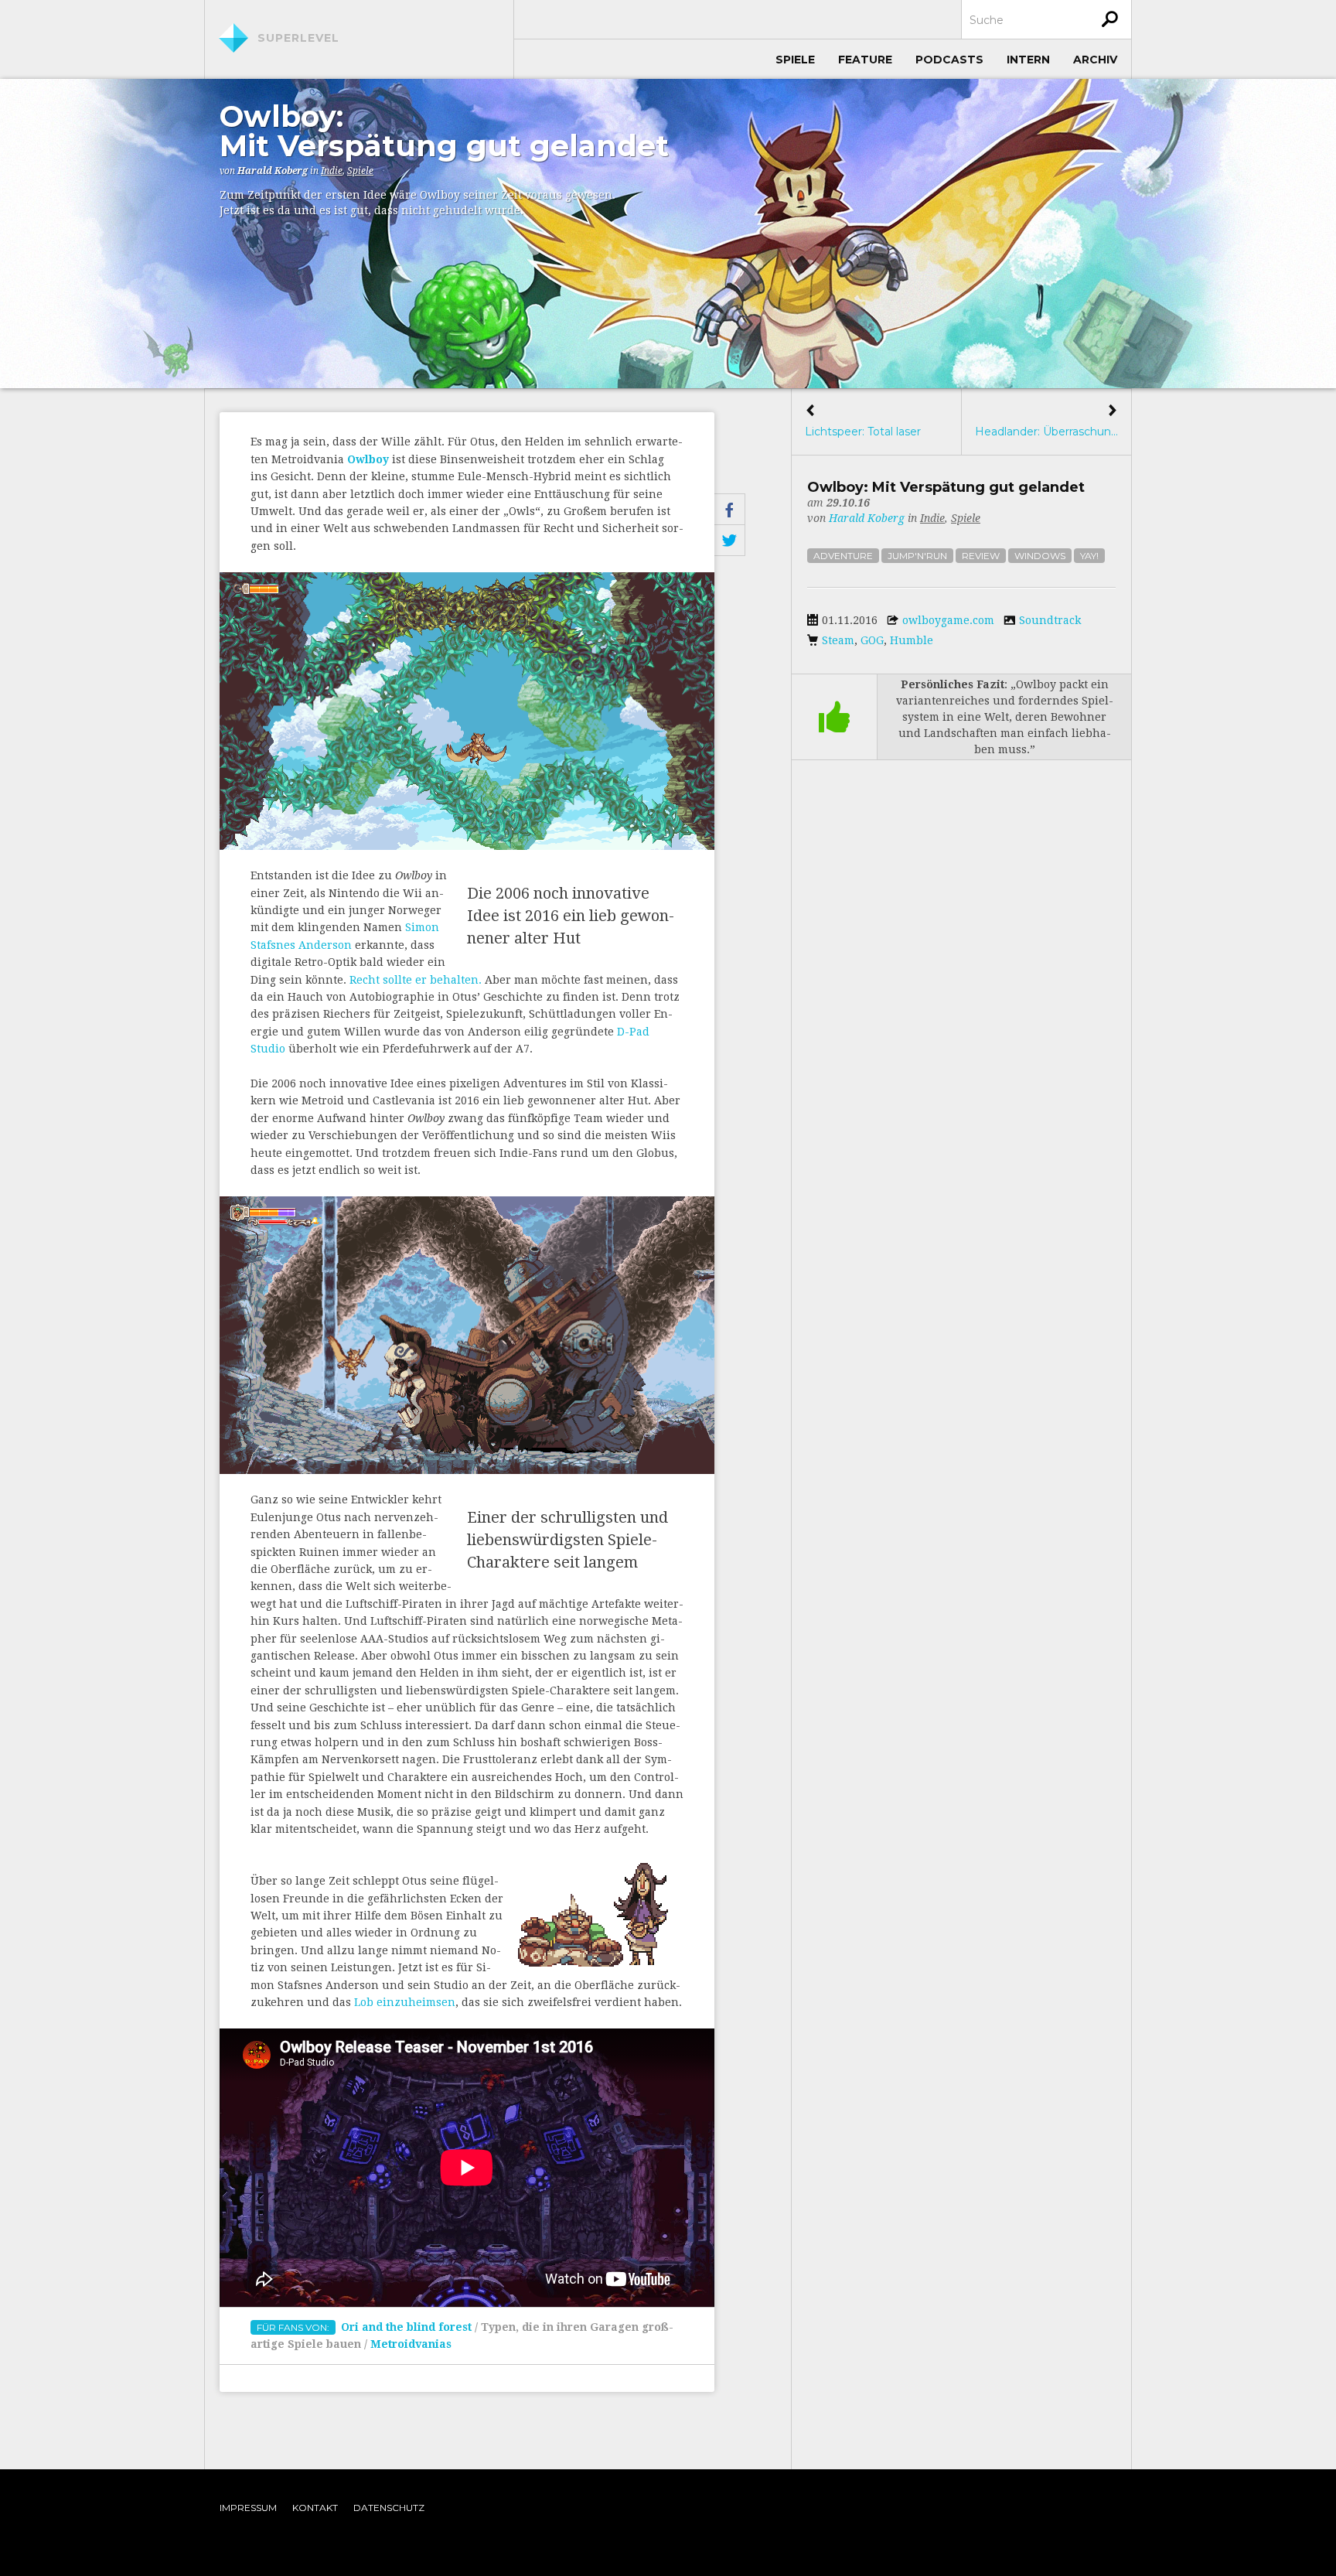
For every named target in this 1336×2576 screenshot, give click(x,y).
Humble (912, 640)
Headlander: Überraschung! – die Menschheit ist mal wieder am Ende (1046, 421)
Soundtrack (1050, 620)
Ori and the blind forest (406, 2327)
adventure (843, 556)
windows (1040, 556)
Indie (332, 171)
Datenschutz (389, 2508)
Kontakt (315, 2508)
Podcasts (949, 60)
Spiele (795, 60)
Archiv (1095, 60)
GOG (872, 640)
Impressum (248, 2508)
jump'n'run (917, 556)
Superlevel (298, 38)
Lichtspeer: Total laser (863, 421)
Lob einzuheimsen (405, 2002)
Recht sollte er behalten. (416, 980)
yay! (1089, 556)
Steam (838, 640)
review (981, 556)
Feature (865, 60)
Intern (1028, 60)
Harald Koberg (273, 171)
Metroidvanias (411, 2344)
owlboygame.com (948, 620)
